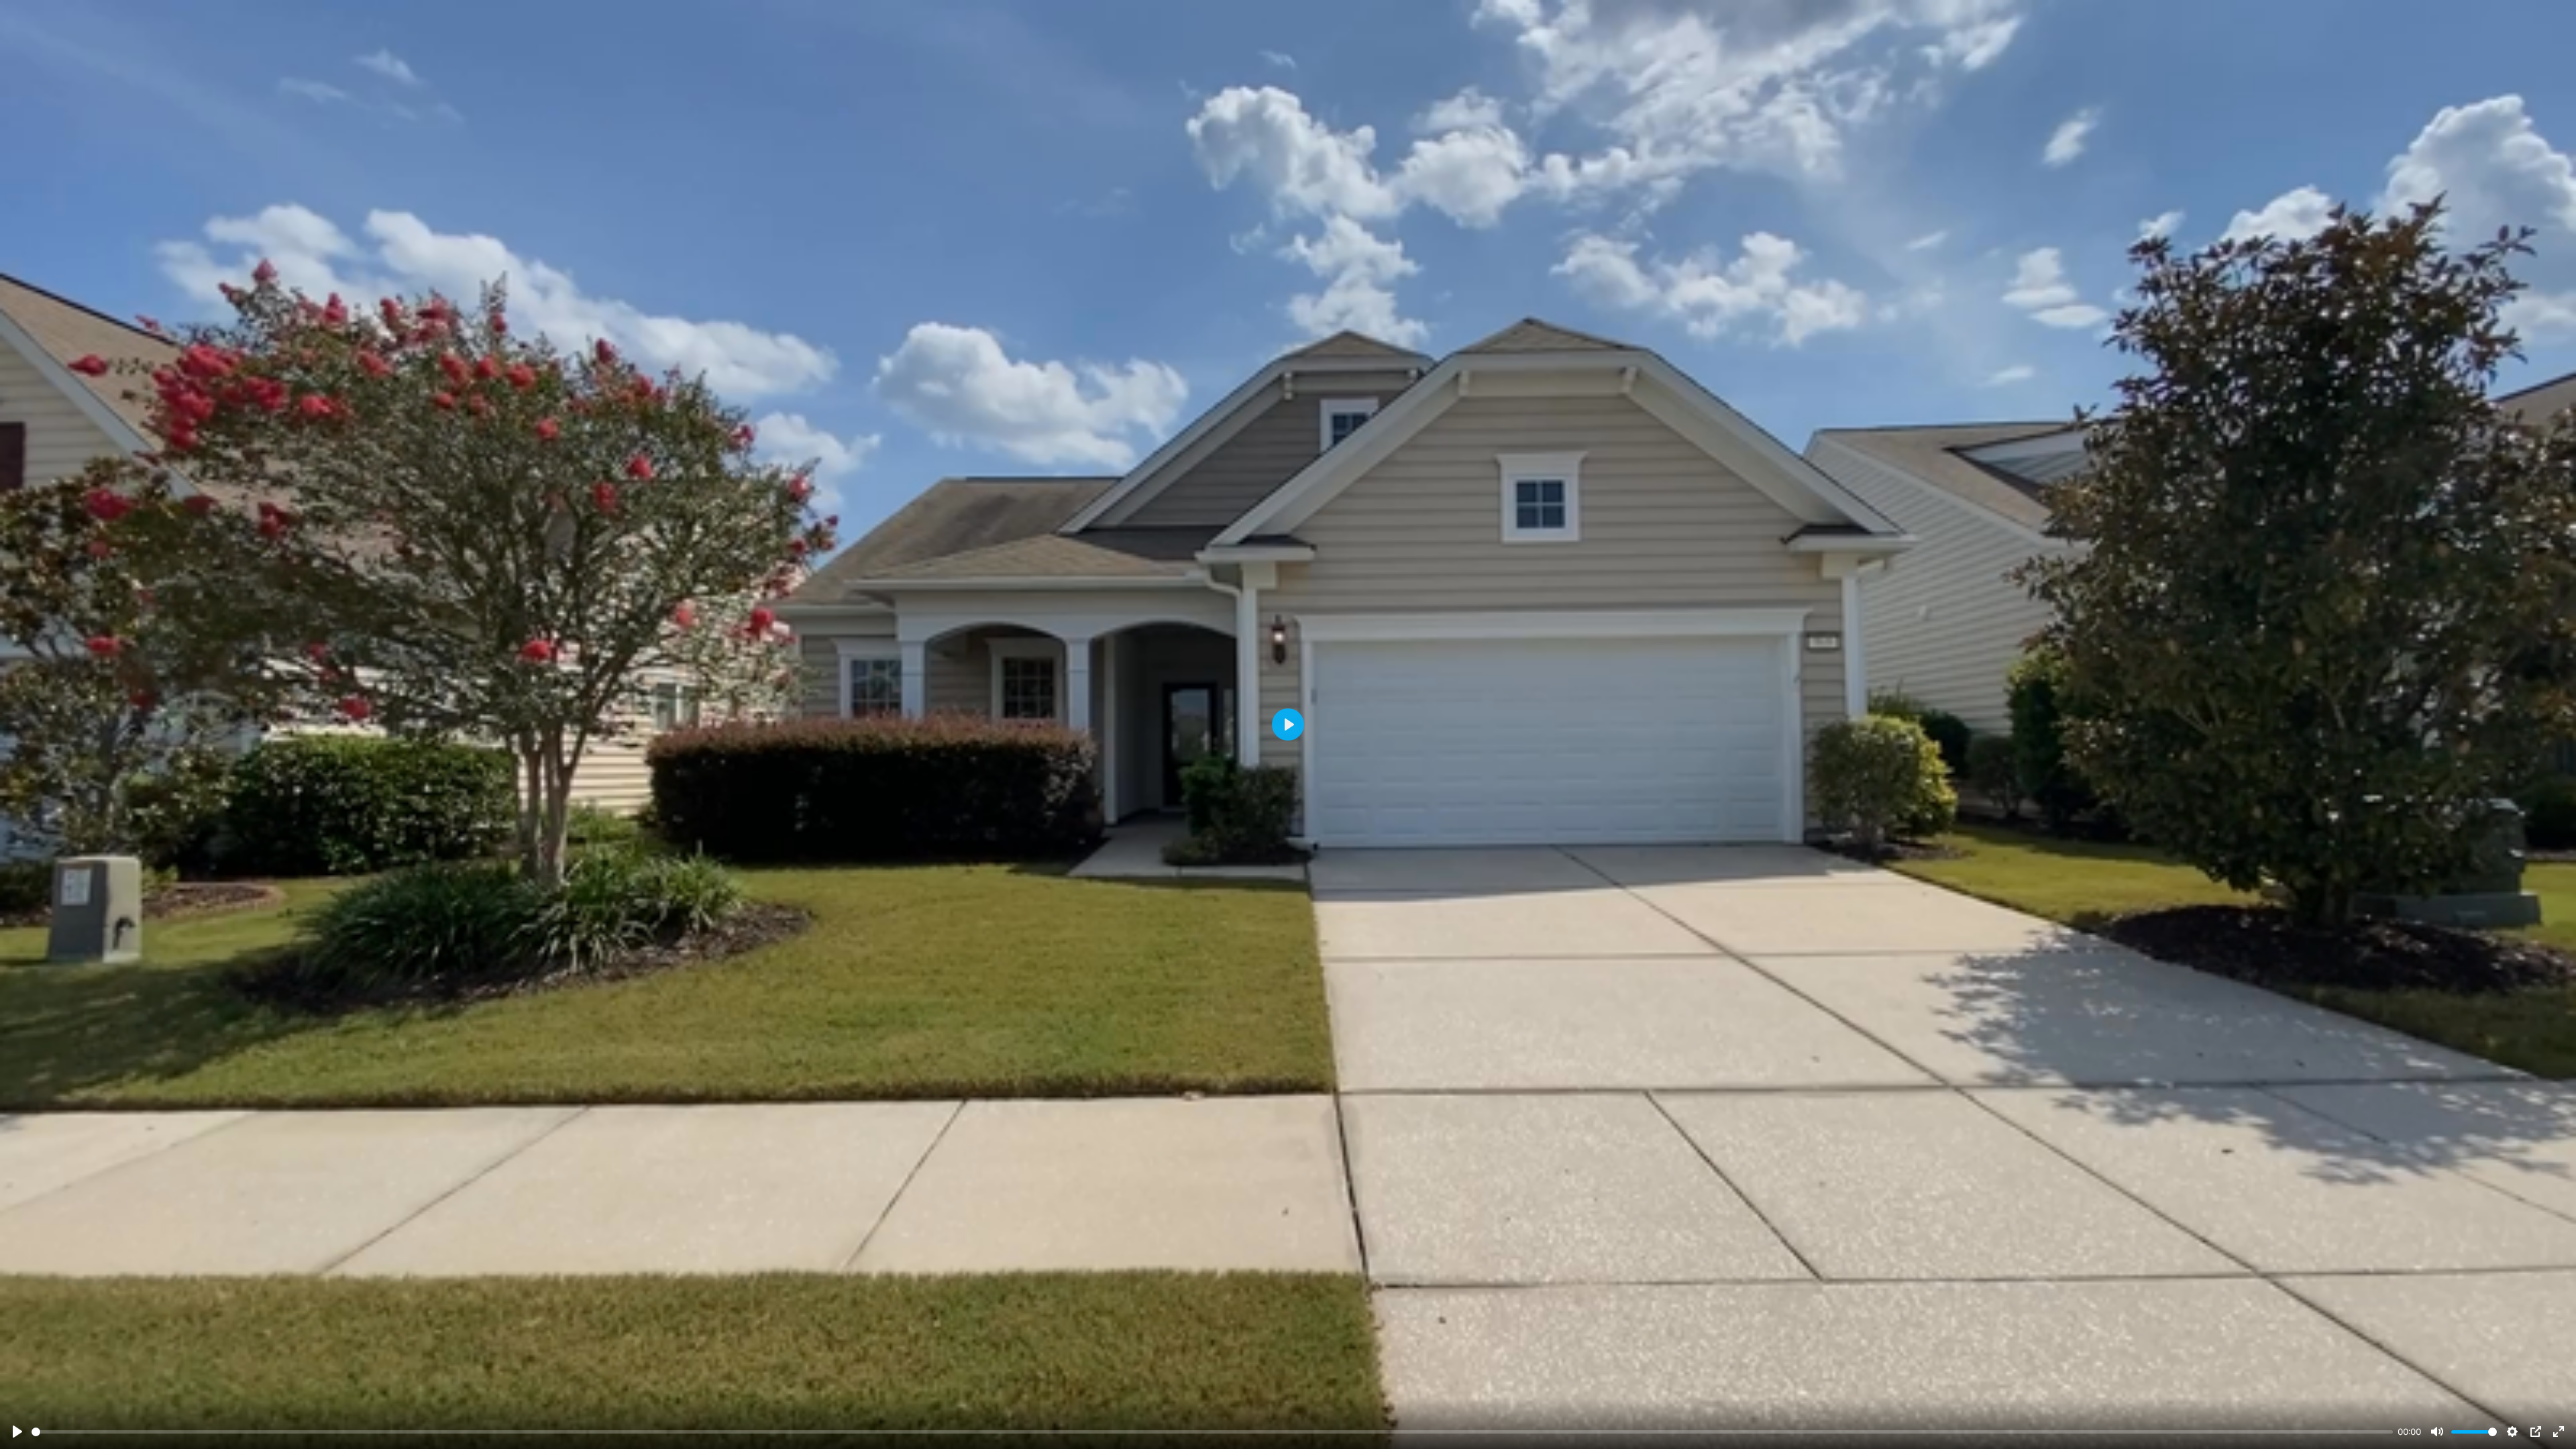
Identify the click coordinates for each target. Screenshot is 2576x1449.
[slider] (1212, 1432)
